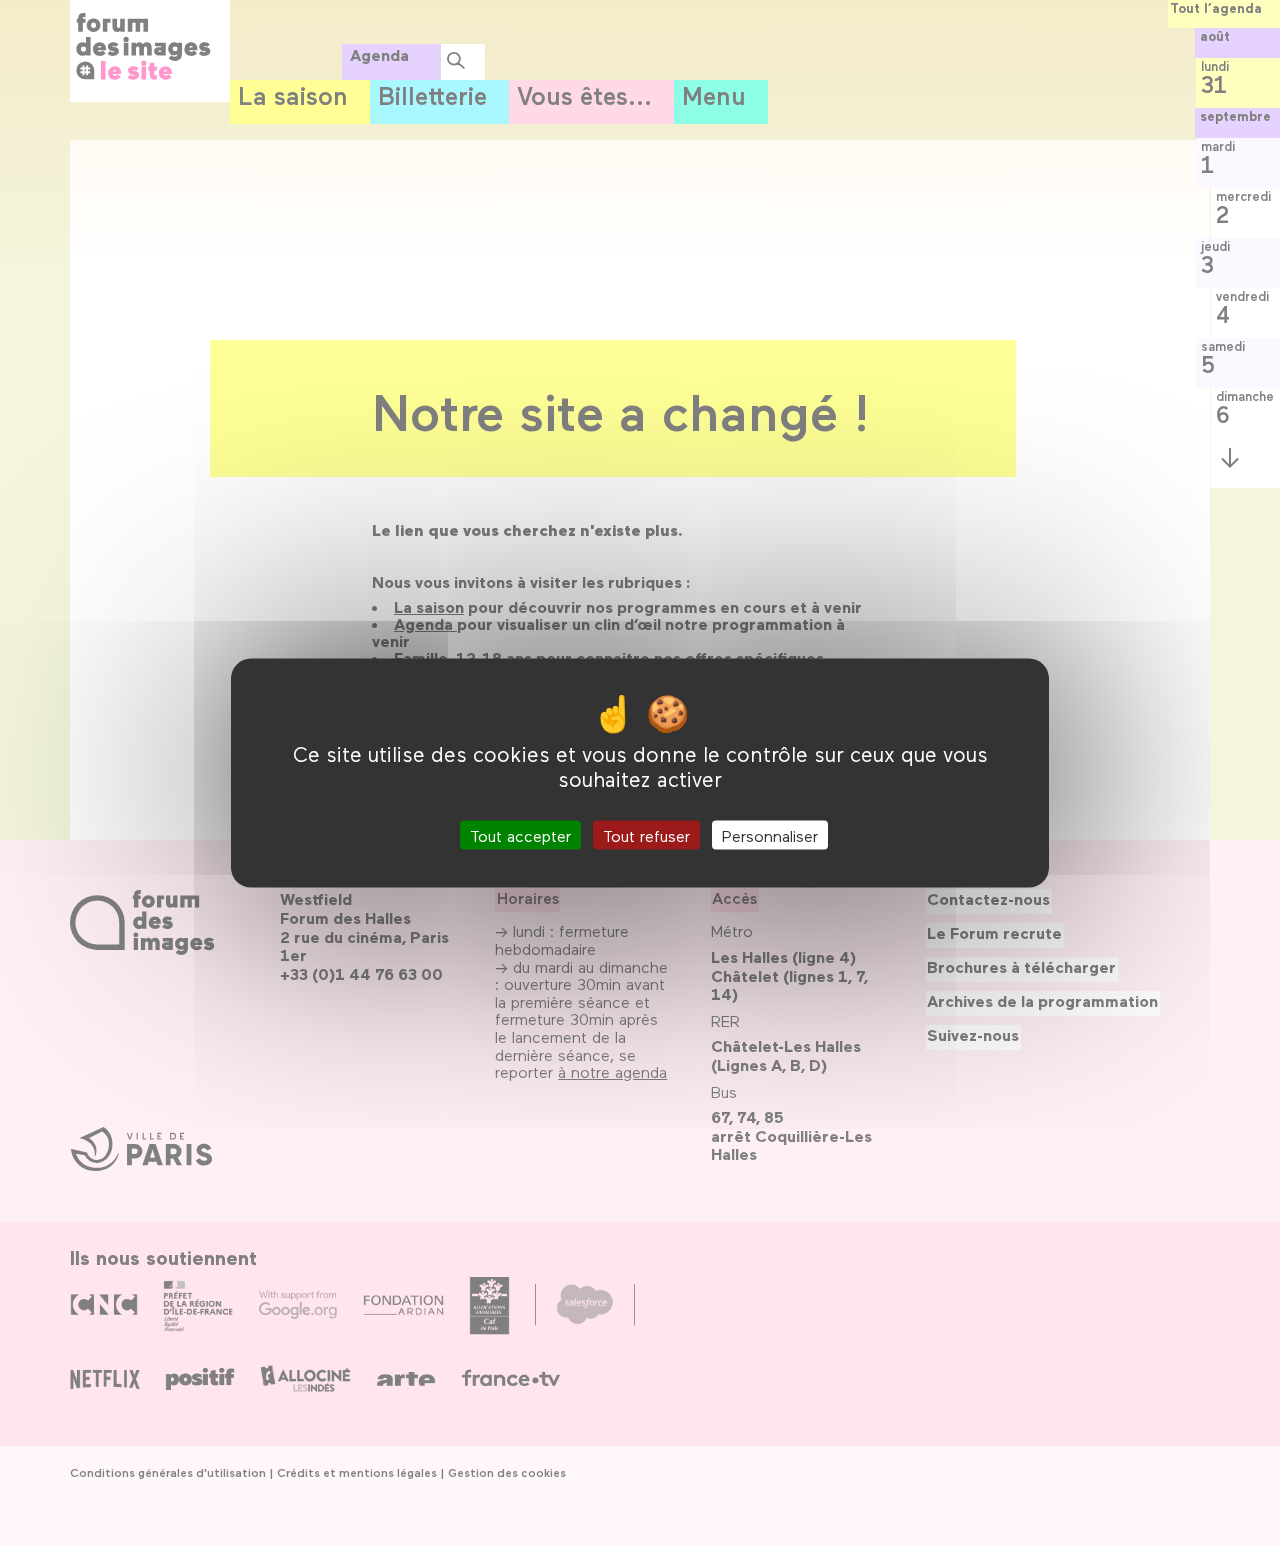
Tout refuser (646, 834)
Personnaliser (770, 834)
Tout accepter (520, 834)
